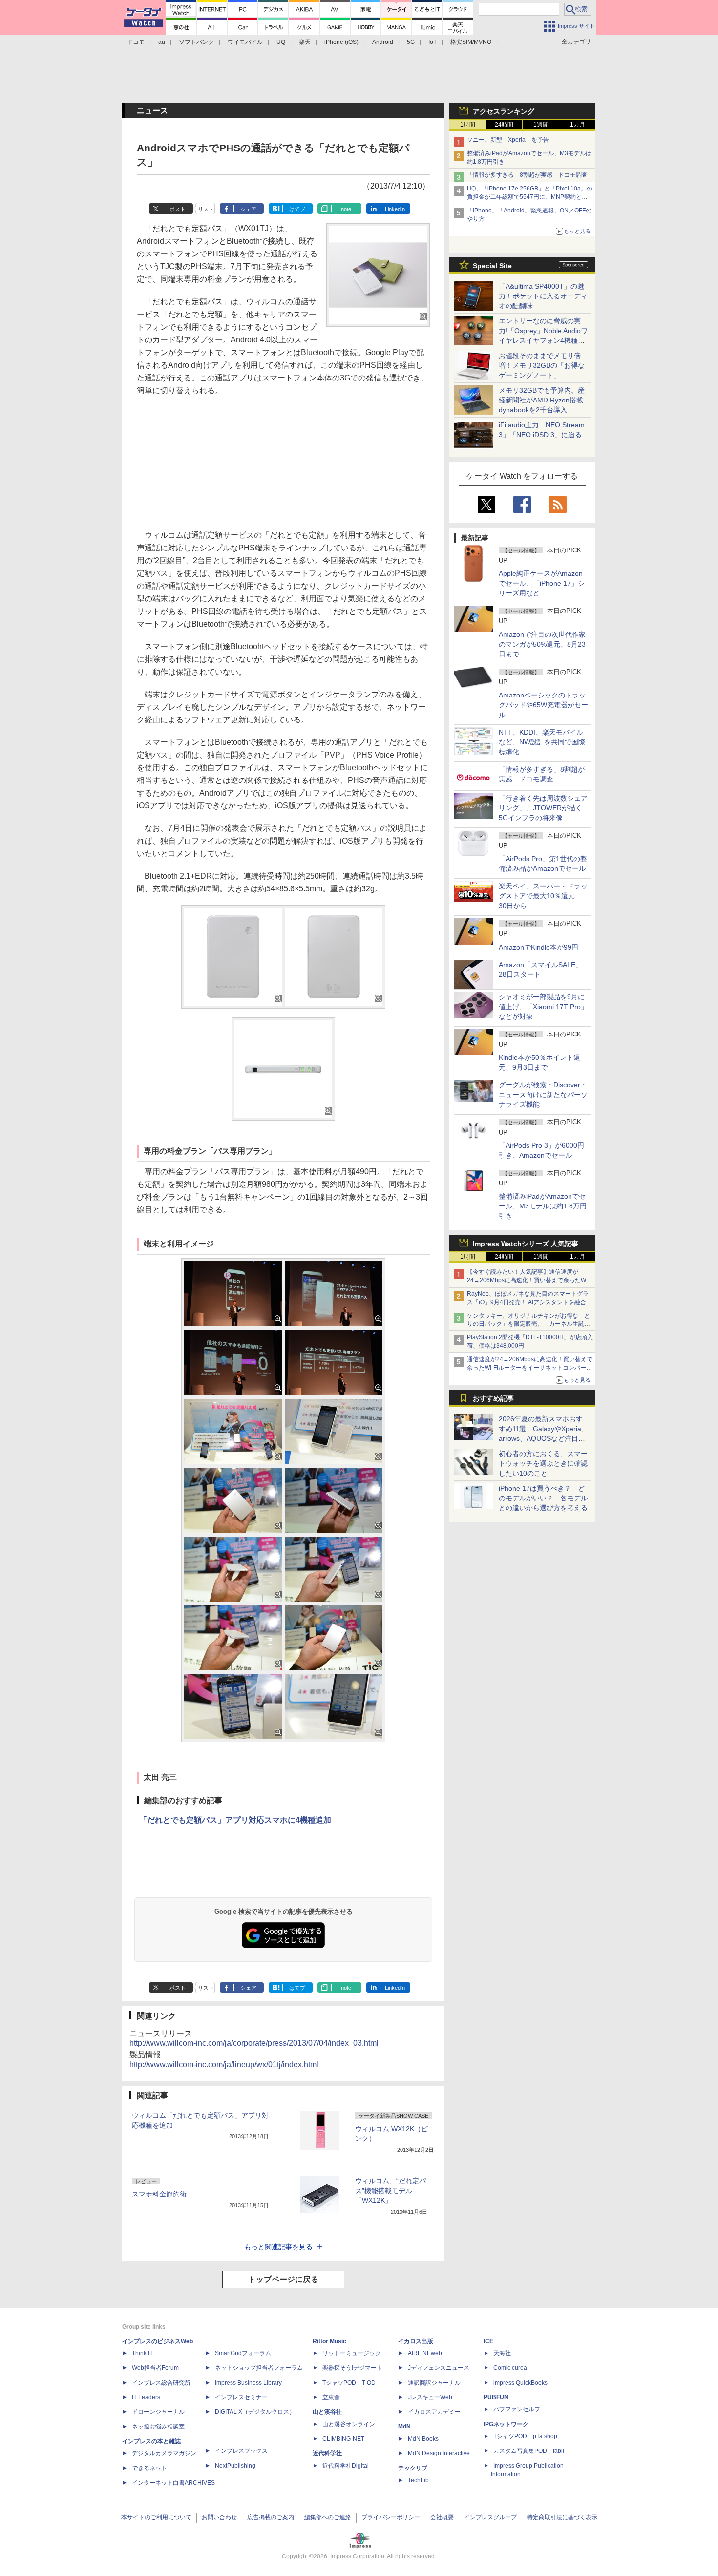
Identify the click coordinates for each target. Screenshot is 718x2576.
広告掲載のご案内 (271, 2517)
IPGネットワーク (506, 2424)
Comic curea (510, 2368)
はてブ (297, 209)
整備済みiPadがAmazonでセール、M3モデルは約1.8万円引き (543, 1206)
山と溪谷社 (327, 2412)
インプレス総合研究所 (161, 2383)
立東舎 (331, 2397)
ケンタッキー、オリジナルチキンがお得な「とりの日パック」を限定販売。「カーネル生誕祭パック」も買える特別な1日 (528, 1324)
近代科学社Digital (346, 2466)
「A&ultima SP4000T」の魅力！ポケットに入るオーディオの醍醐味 (543, 296)
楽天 (305, 42)
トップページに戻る (283, 2279)
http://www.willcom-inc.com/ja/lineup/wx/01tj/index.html (224, 2064)
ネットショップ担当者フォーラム (259, 2368)
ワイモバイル (245, 42)
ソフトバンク (196, 42)
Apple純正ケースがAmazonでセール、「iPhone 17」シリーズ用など (542, 583)
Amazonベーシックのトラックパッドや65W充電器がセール (543, 705)
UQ (281, 42)
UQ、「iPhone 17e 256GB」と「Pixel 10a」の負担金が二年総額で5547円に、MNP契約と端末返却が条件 (530, 197)
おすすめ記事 (493, 1398)
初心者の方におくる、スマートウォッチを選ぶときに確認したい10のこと (543, 1463)
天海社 (502, 2353)
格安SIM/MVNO (471, 42)
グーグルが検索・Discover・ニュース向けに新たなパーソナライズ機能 (543, 1095)
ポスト (178, 209)
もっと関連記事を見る (278, 2247)
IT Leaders (146, 2397)
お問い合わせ (219, 2517)
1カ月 (578, 125)
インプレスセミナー (241, 2397)
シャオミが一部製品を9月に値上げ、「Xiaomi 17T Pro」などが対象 (543, 1007)
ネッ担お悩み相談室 (158, 2427)
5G (411, 42)
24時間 (504, 125)
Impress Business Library (248, 2383)
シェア (248, 209)
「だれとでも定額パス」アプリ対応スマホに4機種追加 (235, 1820)
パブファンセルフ (517, 2409)
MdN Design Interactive (439, 2453)
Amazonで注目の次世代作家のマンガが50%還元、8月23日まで (542, 644)
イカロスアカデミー (434, 2412)
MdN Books (423, 2439)
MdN (404, 2427)
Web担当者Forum (155, 2368)
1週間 (541, 125)
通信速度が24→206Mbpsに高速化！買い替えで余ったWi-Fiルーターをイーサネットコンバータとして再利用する (530, 1368)
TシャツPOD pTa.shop (525, 2436)
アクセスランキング (504, 111)
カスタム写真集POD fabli (529, 2451)
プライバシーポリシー (391, 2517)
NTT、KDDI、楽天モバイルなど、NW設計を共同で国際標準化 (542, 742)
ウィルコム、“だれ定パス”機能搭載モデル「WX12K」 (391, 2191)
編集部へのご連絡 (328, 2517)
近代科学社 (327, 2453)
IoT (433, 42)
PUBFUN (496, 2397)
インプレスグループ (490, 2517)
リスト (206, 209)
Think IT (142, 2353)
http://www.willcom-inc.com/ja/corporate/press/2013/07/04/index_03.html (254, 2043)
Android (383, 42)
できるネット (149, 2468)
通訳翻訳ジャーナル (434, 2383)
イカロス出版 (416, 2341)
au (162, 42)
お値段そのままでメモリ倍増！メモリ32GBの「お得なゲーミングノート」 (542, 365)
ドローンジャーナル (158, 2412)
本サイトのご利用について (156, 2517)
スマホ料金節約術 (159, 2194)
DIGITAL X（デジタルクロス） (255, 2412)
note (346, 209)
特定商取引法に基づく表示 (562, 2517)
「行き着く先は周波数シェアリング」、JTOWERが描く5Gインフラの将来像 (543, 808)
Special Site (492, 266)
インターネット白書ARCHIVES (173, 2483)
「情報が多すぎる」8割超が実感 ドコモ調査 (527, 175)
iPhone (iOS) (341, 42)
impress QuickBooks (520, 2383)
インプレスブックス (241, 2451)
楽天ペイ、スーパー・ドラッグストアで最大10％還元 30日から (543, 896)
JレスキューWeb (430, 2397)
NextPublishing (235, 2466)
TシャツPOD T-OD (349, 2383)
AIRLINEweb (425, 2353)
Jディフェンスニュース (439, 2368)
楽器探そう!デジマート (352, 2368)
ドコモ (136, 42)
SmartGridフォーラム (243, 2353)
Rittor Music (329, 2341)
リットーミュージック (352, 2353)
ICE (488, 2341)
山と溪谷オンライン (349, 2424)
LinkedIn (395, 209)
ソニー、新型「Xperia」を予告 (508, 140)
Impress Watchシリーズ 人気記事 (526, 1244)
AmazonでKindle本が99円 (538, 947)
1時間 (468, 125)
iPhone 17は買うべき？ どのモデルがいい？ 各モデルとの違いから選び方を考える (543, 1498)
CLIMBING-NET (343, 2439)
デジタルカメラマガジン (164, 2453)
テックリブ (413, 2468)
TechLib (418, 2480)
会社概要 (442, 2517)
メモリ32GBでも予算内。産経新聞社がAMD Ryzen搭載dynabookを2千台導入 (542, 400)
